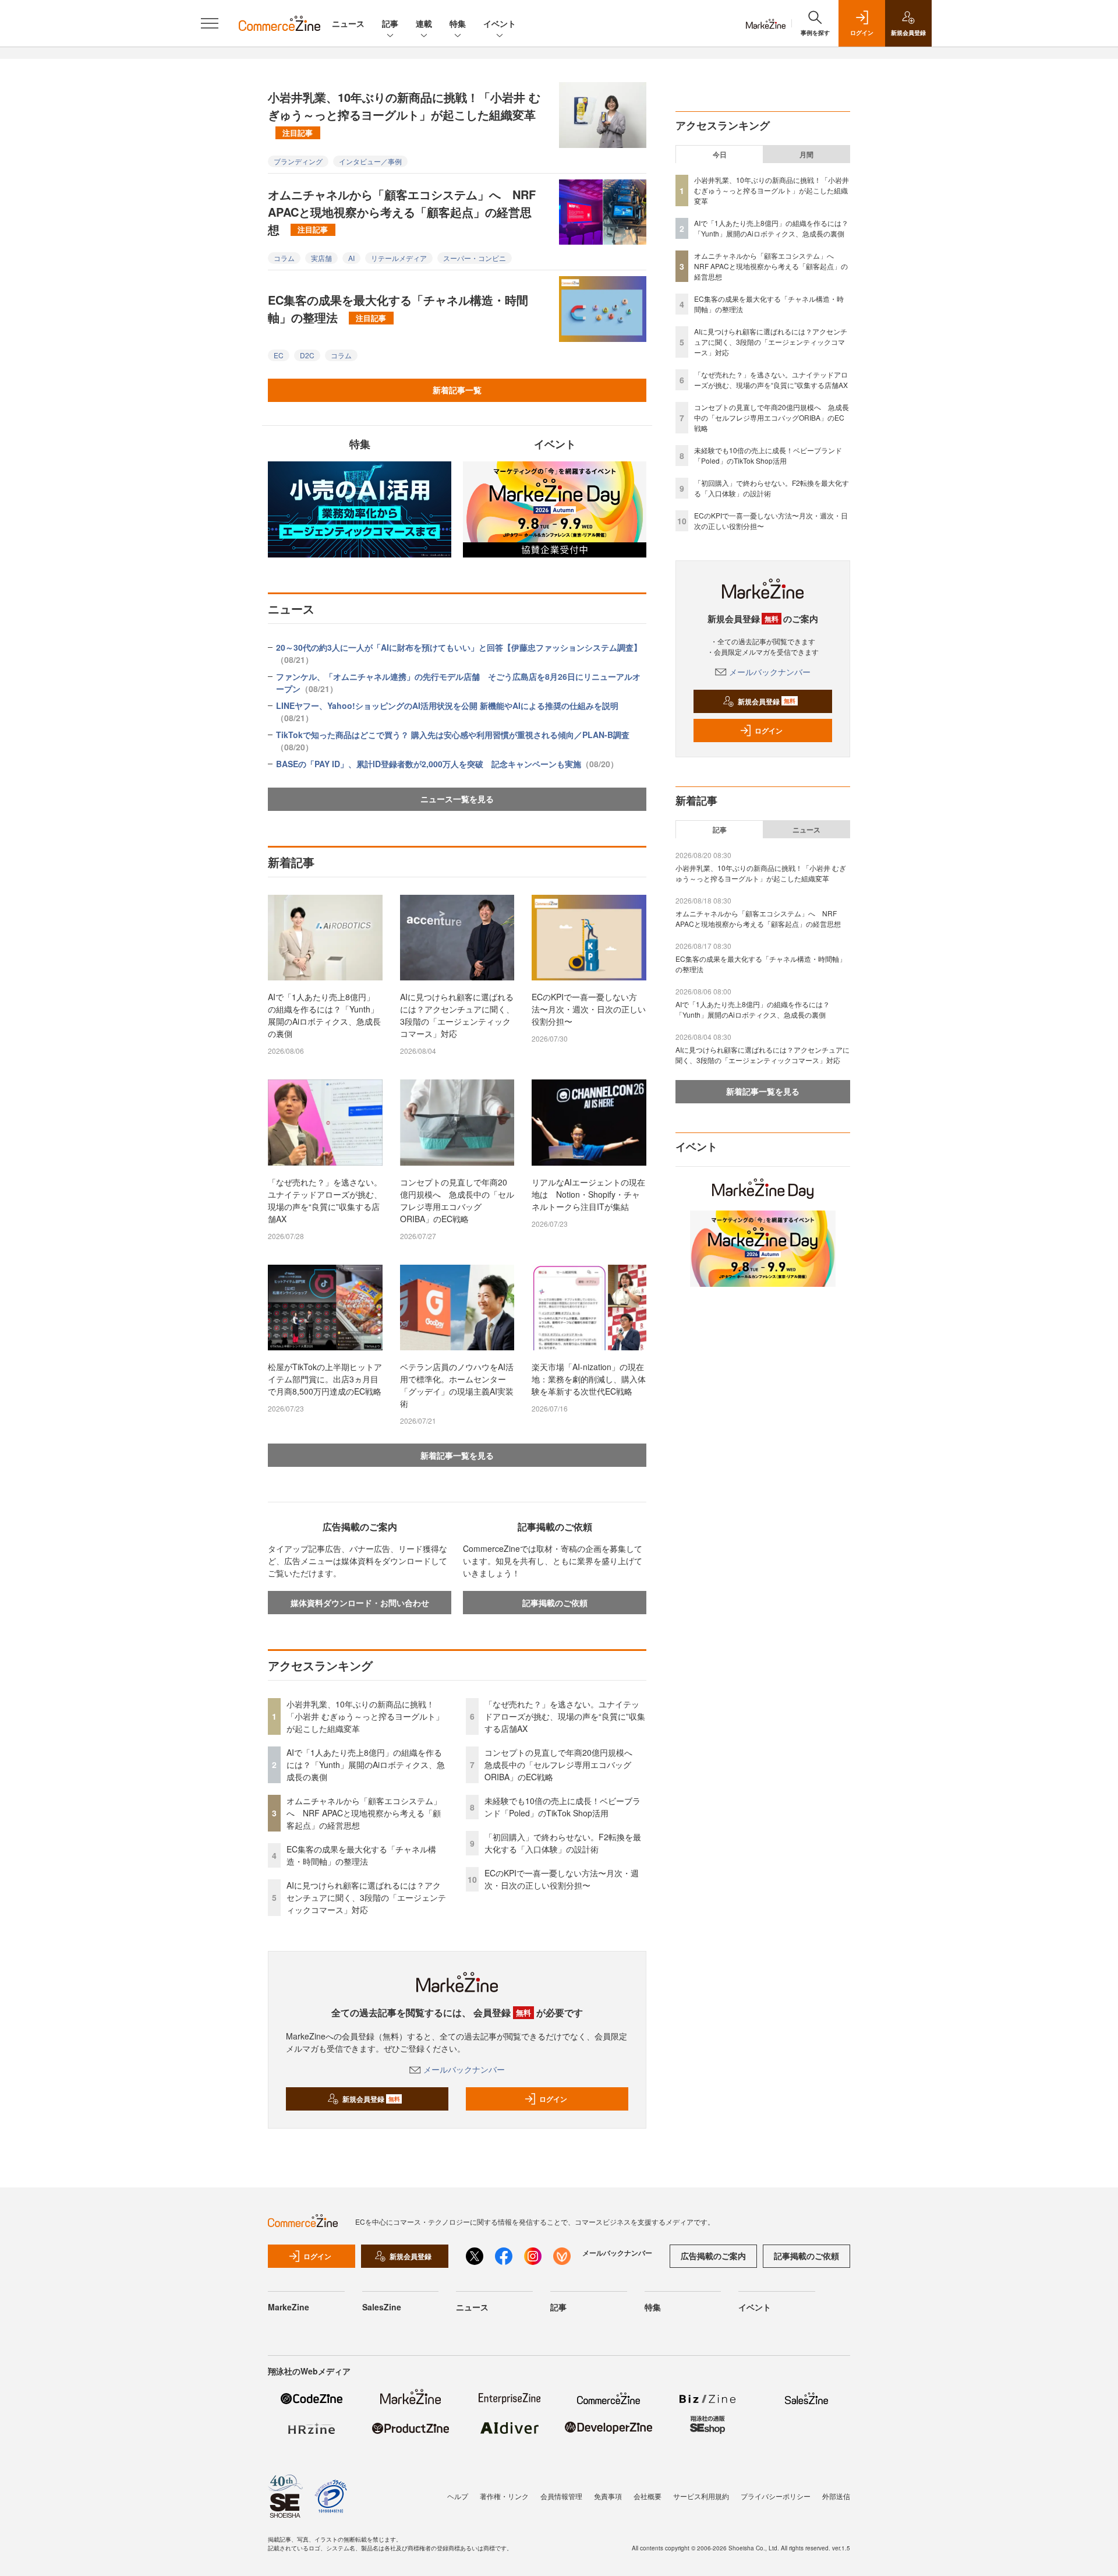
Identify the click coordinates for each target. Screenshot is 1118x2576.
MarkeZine (289, 2307)
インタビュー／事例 (370, 161)
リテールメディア (399, 258)
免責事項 (608, 2496)
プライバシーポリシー (776, 2496)
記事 (390, 23)
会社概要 (648, 2496)
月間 (806, 154)
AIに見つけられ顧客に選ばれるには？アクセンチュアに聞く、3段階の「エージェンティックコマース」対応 (457, 1015)
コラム (284, 258)
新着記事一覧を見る (457, 1455)
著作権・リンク (504, 2496)
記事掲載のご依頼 (555, 1603)
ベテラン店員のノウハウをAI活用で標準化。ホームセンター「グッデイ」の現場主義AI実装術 (457, 1385)
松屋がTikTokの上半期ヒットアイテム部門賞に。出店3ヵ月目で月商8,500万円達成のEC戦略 (325, 1379)
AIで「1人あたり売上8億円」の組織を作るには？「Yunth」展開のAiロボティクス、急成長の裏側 (324, 1015)
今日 (720, 154)
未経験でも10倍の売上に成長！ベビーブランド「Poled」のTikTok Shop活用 (562, 1807)
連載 (424, 23)
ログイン (553, 2099)
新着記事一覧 (457, 390)
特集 (458, 23)
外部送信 (836, 2496)
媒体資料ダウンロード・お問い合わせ (360, 1603)
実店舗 (321, 258)
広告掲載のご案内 (713, 2256)
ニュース (348, 23)
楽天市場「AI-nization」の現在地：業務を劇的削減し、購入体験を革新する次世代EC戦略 (589, 1379)
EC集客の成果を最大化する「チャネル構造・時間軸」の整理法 (398, 308)
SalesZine (382, 2307)
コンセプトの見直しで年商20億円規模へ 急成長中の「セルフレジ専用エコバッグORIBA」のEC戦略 (457, 1200)
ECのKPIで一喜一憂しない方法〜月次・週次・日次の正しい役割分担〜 (589, 1009)
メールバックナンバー (464, 2069)
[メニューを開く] (210, 23)
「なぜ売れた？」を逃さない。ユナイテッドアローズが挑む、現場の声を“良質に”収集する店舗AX (325, 1200)
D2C (307, 355)
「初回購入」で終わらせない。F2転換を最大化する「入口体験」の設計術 (563, 1843)
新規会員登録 (371, 2099)
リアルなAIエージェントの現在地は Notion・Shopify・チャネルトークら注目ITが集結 (588, 1194)
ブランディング (298, 161)
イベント (500, 23)
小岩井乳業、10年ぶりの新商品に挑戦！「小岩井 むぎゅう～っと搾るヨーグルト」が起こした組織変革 (404, 113)
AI (351, 258)
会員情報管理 (561, 2496)
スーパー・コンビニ (475, 258)
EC (279, 355)
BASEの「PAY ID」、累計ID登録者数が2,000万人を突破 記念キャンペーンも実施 (447, 764)
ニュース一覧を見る (457, 799)
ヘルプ (458, 2496)
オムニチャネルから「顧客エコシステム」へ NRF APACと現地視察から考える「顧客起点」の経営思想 (402, 212)
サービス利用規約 (701, 2496)
